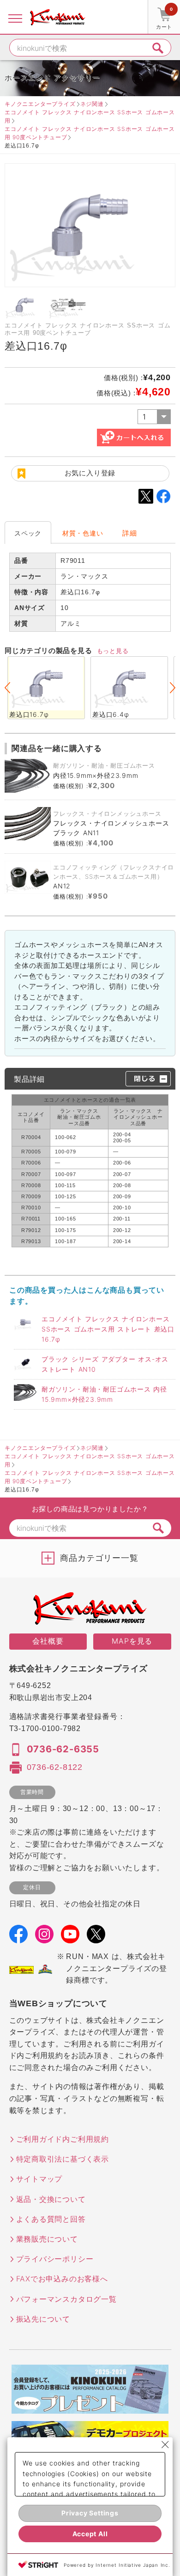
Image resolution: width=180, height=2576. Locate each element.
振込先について (43, 2319)
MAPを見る (132, 1641)
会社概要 (48, 1641)
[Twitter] (96, 1937)
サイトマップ (39, 2179)
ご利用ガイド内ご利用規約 (63, 2139)
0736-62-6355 (63, 1749)
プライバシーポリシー (55, 2259)
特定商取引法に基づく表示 (63, 2159)
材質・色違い (83, 533)
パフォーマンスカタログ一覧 (66, 2299)
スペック (28, 533)
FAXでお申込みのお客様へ (62, 2279)
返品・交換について (51, 2199)
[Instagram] (44, 1937)
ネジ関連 (92, 104)
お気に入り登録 (90, 473)
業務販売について (47, 2239)
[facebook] (18, 1937)
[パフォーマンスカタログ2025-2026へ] (90, 2408)
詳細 (130, 533)
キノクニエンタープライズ (40, 104)
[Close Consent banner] (165, 2445)
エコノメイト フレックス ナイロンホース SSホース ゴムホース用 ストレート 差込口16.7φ (108, 1329)
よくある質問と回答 (51, 2219)
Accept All (90, 2534)
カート (164, 18)
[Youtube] (70, 1937)
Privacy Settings (90, 2513)
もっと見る (113, 651)
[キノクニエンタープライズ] (58, 17)
